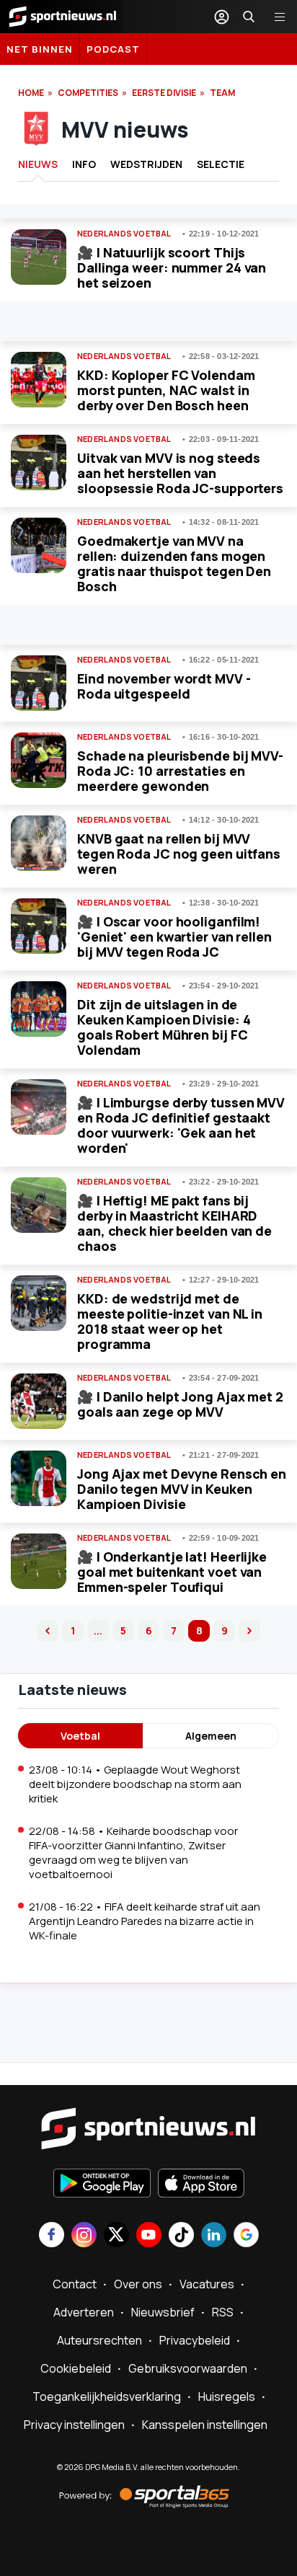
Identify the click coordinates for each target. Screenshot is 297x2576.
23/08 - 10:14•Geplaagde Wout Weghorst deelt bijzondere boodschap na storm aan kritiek (135, 1784)
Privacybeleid (195, 2340)
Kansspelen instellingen (205, 2425)
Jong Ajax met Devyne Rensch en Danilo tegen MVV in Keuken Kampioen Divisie (182, 1489)
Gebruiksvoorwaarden (188, 2368)
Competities (88, 93)
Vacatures (207, 2284)
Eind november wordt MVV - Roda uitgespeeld (164, 686)
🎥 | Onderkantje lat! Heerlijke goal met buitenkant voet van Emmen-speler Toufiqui (172, 1572)
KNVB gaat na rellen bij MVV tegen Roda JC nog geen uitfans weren (179, 854)
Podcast (113, 49)
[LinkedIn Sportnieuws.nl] (214, 2236)
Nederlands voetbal (124, 234)
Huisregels (227, 2396)
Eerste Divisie (164, 93)
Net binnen (40, 49)
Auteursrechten (99, 2340)
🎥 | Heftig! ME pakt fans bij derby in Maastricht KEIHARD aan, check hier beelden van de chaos (174, 1223)
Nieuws (38, 164)
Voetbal (80, 1736)
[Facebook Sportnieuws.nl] (52, 2236)
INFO (84, 164)
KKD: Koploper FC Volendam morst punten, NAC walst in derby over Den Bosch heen (166, 390)
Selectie (221, 164)
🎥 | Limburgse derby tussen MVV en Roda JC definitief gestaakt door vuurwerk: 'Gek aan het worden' (181, 1125)
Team (222, 93)
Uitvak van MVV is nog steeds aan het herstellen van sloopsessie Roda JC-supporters (180, 473)
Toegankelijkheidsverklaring (107, 2396)
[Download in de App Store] (201, 2185)
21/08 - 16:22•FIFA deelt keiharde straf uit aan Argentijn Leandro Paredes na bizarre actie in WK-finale (145, 1921)
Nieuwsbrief (163, 2312)
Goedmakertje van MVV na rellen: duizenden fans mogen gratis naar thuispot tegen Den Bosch (174, 563)
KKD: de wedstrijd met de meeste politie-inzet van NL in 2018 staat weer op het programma (170, 1321)
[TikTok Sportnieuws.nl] (181, 2236)
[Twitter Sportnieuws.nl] (116, 2236)
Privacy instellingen (74, 2425)
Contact (75, 2284)
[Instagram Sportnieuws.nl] (84, 2236)
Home (31, 93)
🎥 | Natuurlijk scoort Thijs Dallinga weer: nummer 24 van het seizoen (172, 267)
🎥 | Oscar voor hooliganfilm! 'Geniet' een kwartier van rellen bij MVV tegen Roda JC (174, 937)
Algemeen (211, 1736)
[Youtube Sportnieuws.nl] (149, 2236)
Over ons (138, 2284)
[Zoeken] (249, 17)
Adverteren (84, 2312)
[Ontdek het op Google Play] (102, 2185)
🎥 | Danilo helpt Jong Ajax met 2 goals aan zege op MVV (180, 1404)
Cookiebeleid (76, 2368)
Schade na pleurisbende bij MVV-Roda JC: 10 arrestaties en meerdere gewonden (180, 771)
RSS (223, 2312)
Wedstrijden (146, 164)
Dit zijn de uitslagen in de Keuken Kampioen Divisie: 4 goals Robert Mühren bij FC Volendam (164, 1027)
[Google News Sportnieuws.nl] (246, 2236)
